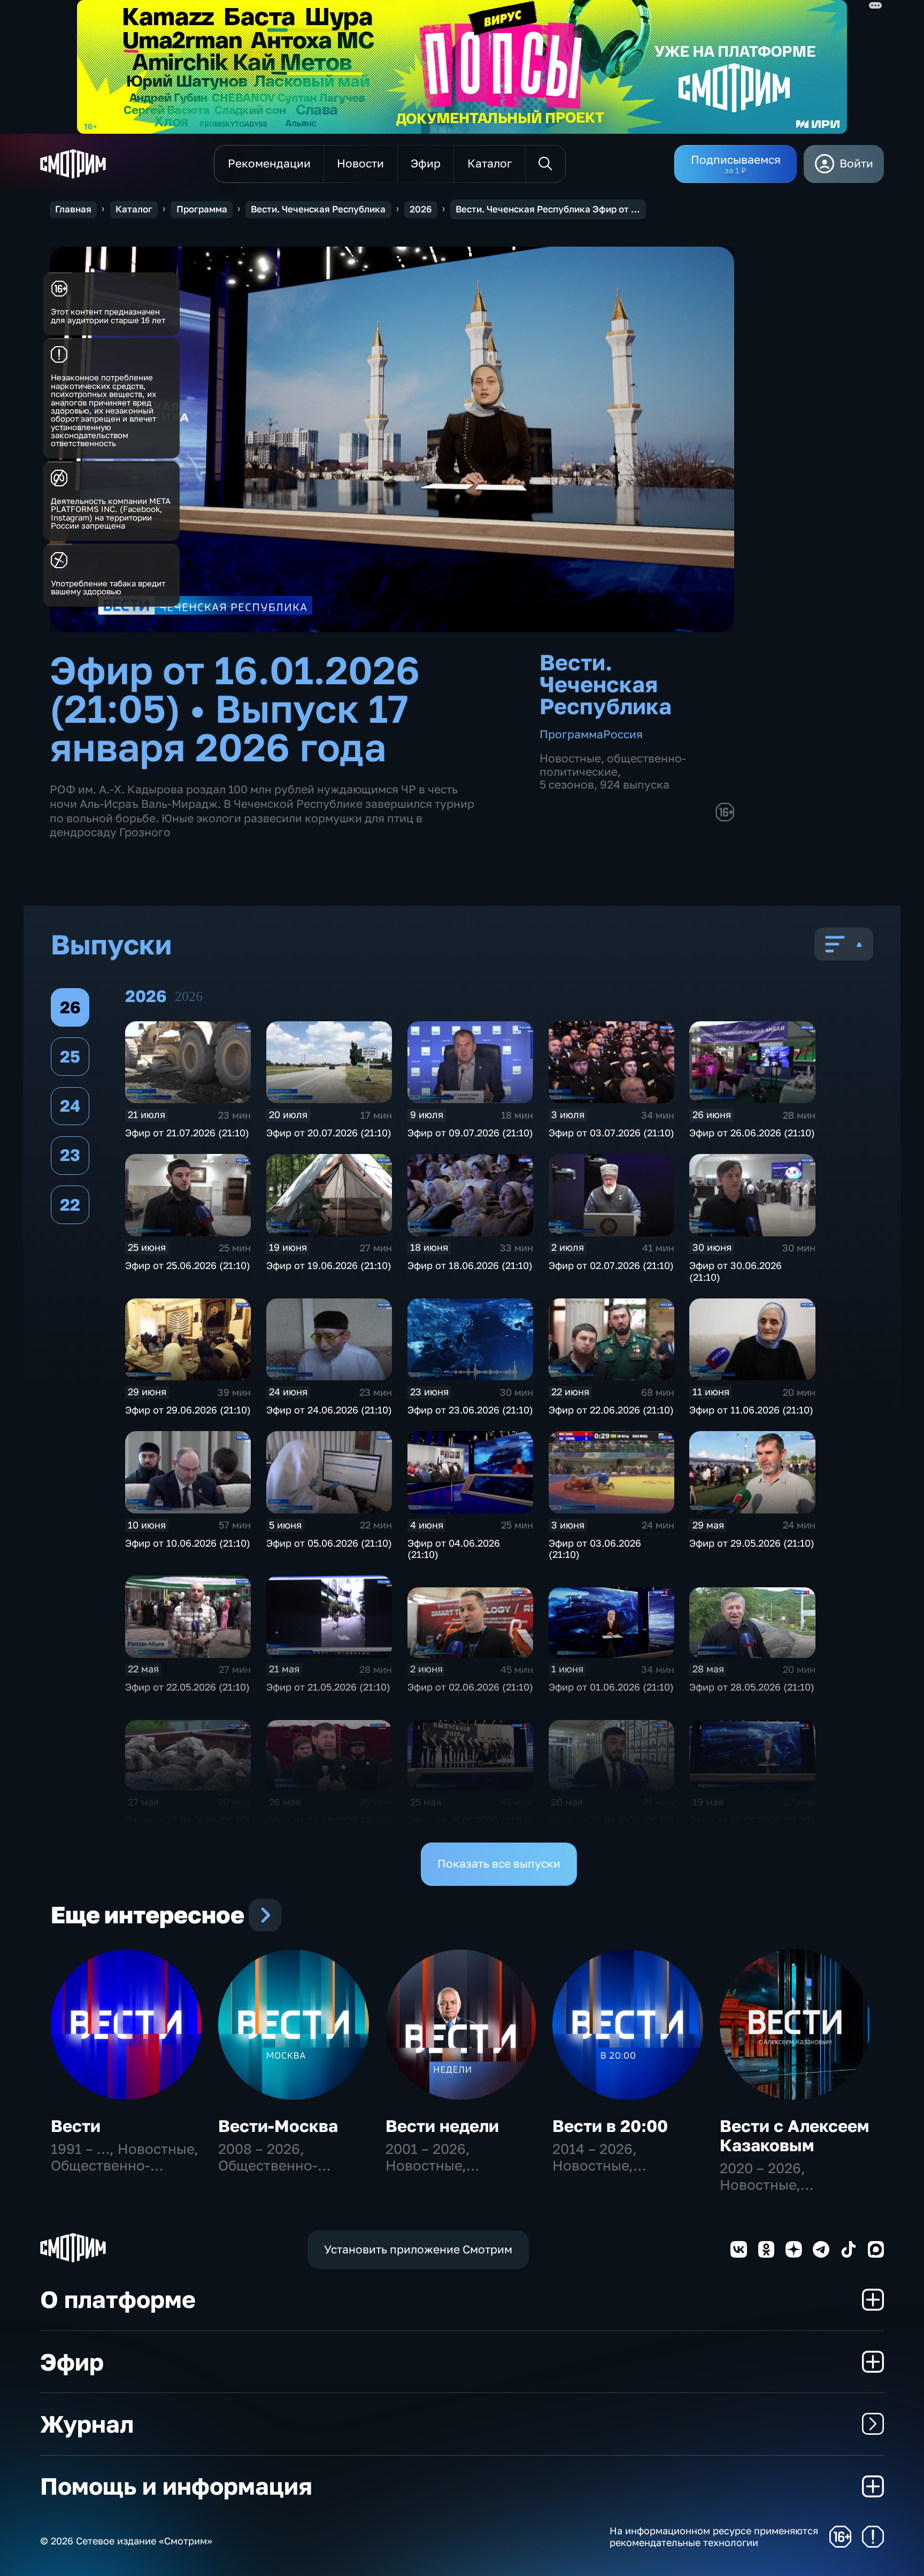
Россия (623, 734)
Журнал (87, 2424)
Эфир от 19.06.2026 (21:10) (329, 1265)
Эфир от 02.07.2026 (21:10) (611, 1265)
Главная (73, 209)
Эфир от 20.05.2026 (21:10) (611, 1820)
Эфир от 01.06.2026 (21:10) (611, 1687)
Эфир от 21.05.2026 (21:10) (328, 1687)
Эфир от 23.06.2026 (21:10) (470, 1410)
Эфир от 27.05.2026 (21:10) (187, 1820)
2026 (421, 209)
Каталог (134, 209)
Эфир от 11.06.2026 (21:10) (751, 1410)
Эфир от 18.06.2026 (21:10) (470, 1265)
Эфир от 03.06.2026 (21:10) (595, 1549)
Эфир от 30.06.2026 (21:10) (736, 1271)
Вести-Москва (278, 2126)
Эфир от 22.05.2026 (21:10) (187, 1687)
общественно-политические (613, 765)
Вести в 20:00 (610, 2126)
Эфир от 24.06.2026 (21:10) (329, 1410)
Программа (202, 209)
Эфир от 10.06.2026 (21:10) (188, 1543)
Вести (76, 2126)
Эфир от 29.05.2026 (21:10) (752, 1543)
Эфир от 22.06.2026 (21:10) (611, 1410)
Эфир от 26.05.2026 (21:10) (329, 1820)
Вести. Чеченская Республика (318, 209)
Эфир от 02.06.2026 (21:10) (470, 1687)
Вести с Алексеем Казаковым (794, 2135)
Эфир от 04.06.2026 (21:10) (454, 1549)
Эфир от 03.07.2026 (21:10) (611, 1133)
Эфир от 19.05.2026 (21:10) (752, 1820)
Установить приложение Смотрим (418, 2249)
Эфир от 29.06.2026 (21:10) (188, 1410)
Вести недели (442, 2126)
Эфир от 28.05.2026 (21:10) (752, 1687)
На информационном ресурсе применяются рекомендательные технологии (714, 2537)
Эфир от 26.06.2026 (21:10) (752, 1133)
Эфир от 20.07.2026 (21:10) (329, 1133)
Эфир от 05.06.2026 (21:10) (329, 1543)
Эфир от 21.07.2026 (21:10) (187, 1133)
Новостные (570, 758)
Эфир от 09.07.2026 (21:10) (470, 1133)
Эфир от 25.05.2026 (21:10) (470, 1820)
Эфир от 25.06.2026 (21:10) (188, 1265)
